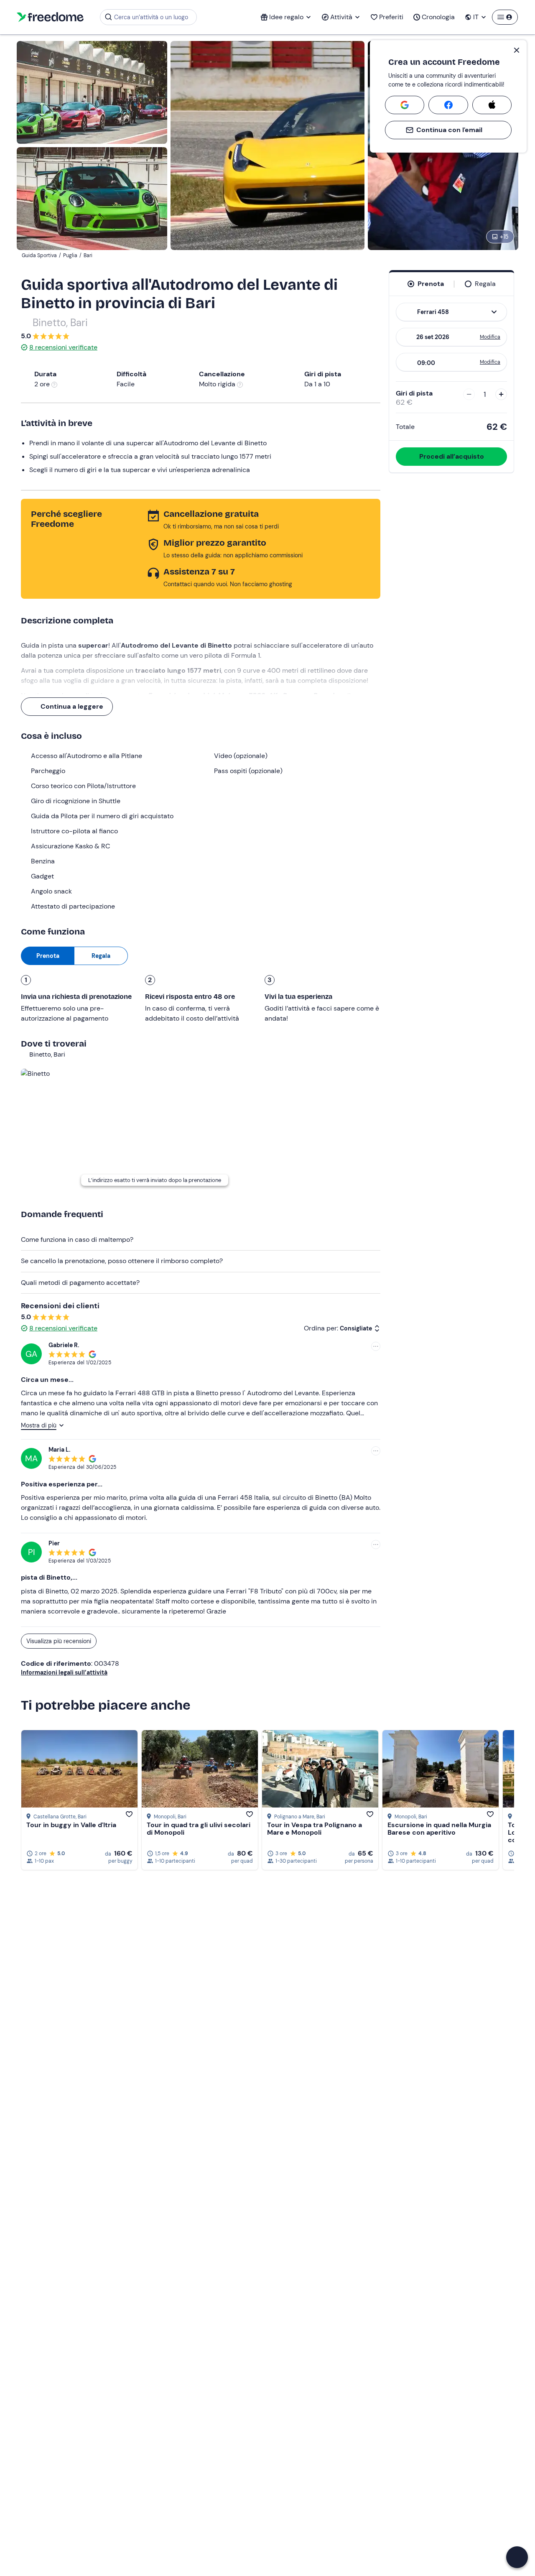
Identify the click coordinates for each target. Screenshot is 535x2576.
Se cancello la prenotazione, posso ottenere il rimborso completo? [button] (122, 1261)
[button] (517, 2557)
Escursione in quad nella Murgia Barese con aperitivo (439, 1829)
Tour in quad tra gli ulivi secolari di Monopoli (199, 1829)
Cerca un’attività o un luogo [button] (151, 17)
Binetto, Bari (60, 323)
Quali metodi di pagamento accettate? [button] (80, 1283)
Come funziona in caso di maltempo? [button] (77, 1239)
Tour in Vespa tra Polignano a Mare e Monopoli (315, 1829)
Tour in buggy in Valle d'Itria (71, 1825)
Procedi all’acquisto (452, 456)
